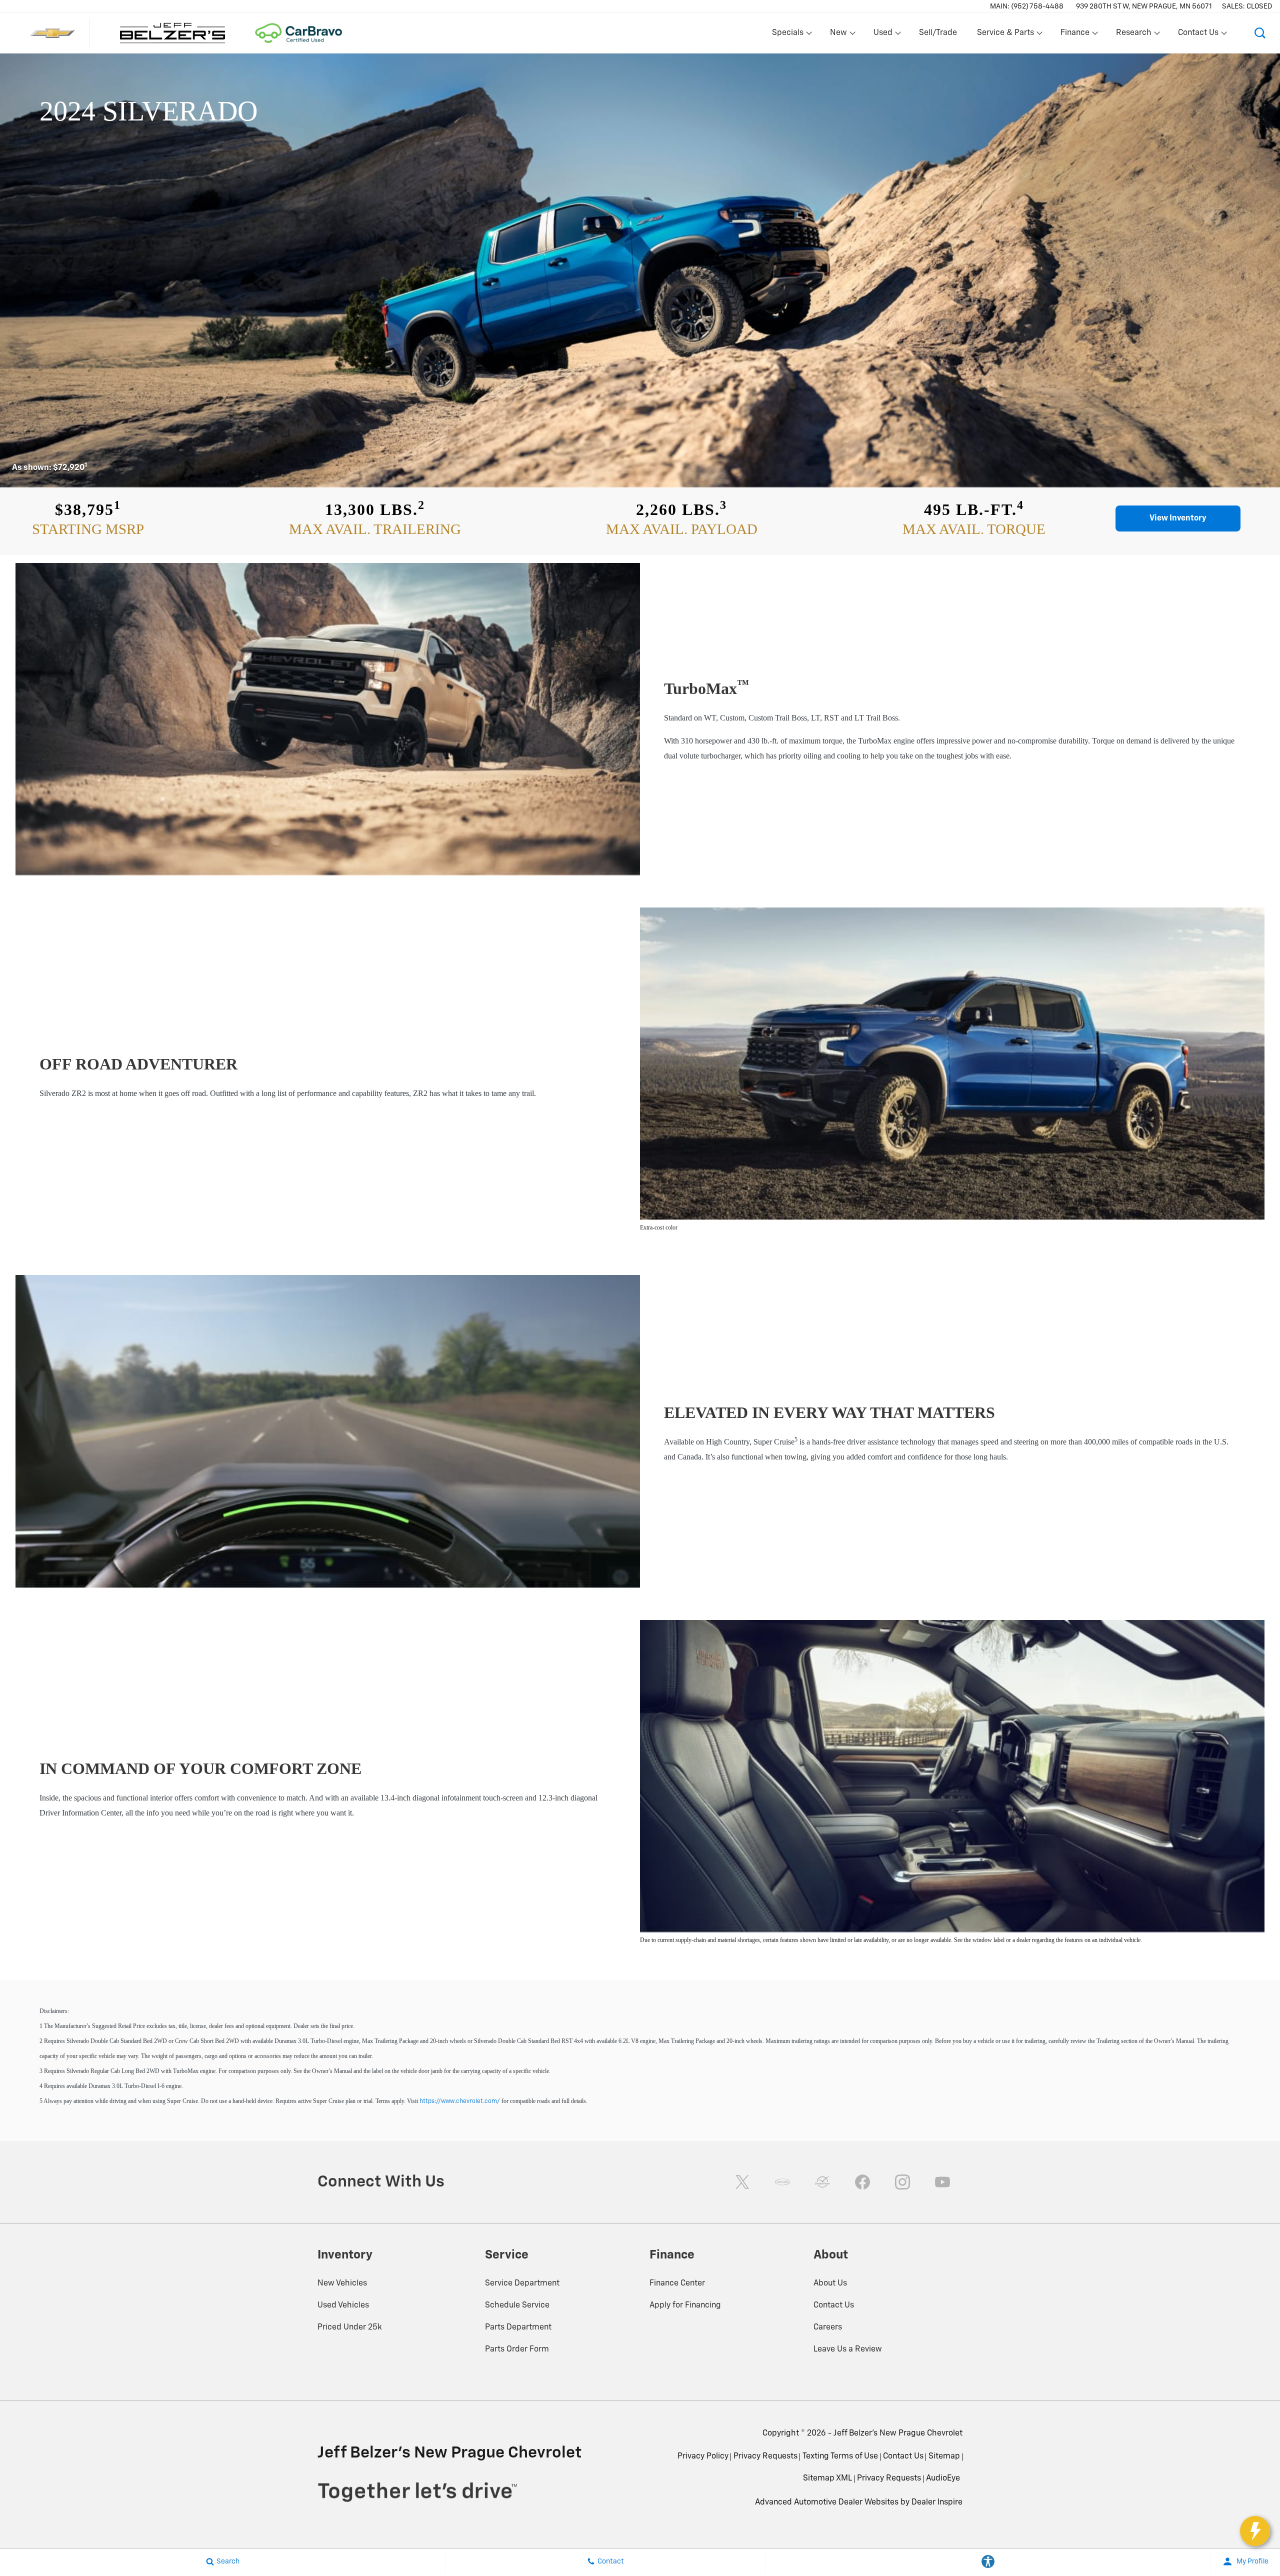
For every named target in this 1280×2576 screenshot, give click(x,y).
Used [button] (883, 35)
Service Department (522, 2283)
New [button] (840, 35)
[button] (1260, 33)
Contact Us (834, 2305)
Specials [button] (787, 35)
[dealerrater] (822, 2182)
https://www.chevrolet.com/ (460, 2101)
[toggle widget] (1255, 2531)
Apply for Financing (685, 2305)
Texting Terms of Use (840, 2456)
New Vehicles (342, 2283)
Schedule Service (517, 2305)
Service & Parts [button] (1005, 35)
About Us (830, 2283)
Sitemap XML (827, 2478)
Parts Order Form (517, 2349)
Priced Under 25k (350, 2327)
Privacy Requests (765, 2456)
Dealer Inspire (937, 2502)
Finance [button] (1075, 35)
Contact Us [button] (1198, 35)
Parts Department (518, 2327)
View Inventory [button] (1178, 518)
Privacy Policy (703, 2456)
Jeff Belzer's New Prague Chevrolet (898, 2433)
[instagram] (902, 2182)
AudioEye (943, 2478)
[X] (742, 2182)
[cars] (782, 2182)
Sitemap (944, 2456)
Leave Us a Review (848, 2349)
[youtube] (942, 2182)
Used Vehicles (343, 2305)
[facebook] (862, 2182)
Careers (828, 2327)
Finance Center (677, 2283)
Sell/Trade (938, 33)
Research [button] (1133, 35)
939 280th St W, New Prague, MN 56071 (1144, 6)
